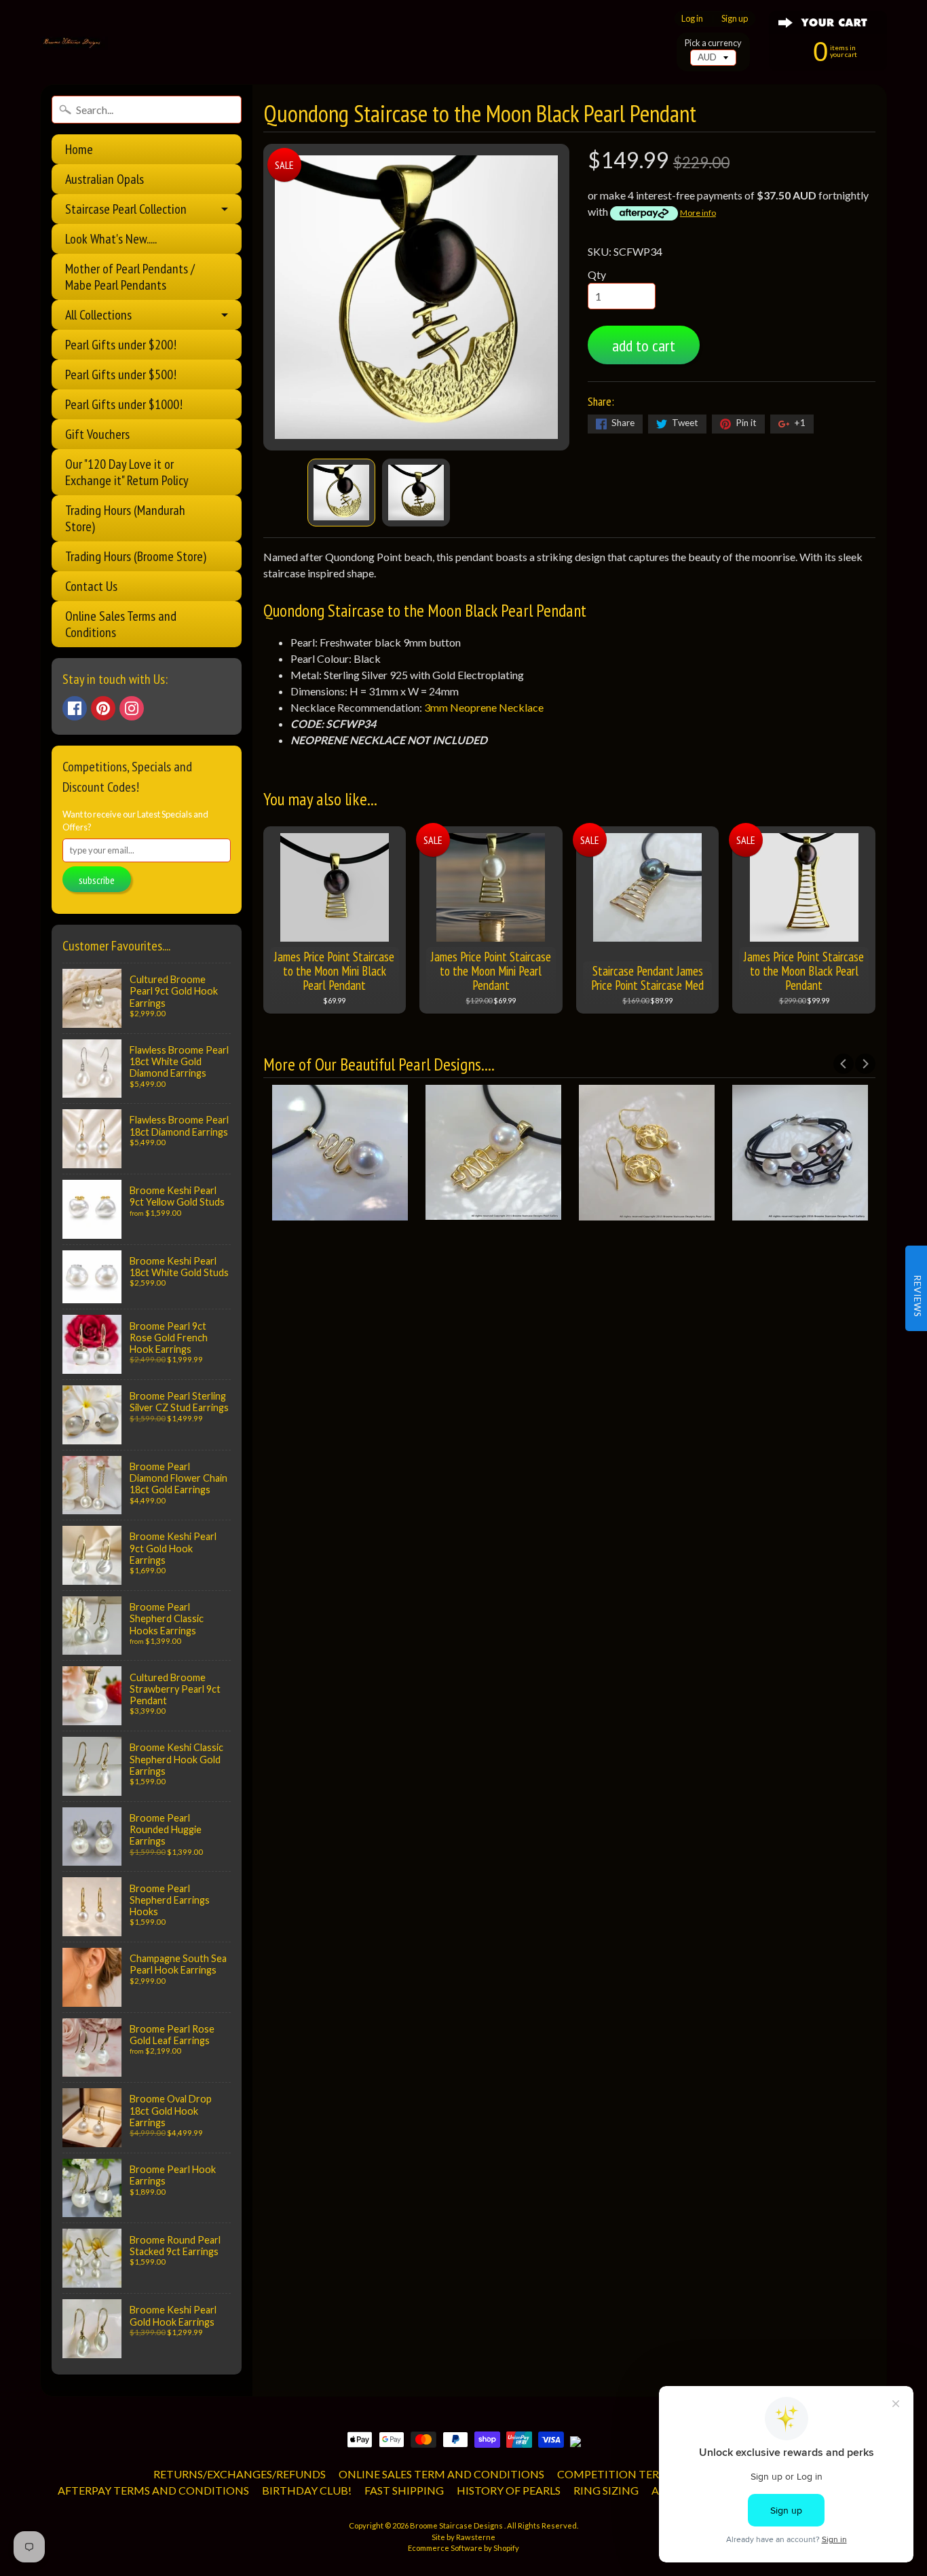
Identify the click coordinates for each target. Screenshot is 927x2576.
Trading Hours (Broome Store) (136, 556)
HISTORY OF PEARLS (509, 2490)
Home (79, 149)
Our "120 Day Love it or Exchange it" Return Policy (127, 472)
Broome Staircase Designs (457, 2525)
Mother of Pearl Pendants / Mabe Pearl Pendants (130, 277)
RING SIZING (606, 2490)
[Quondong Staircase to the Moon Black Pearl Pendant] (341, 493)
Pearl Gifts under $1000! (124, 404)
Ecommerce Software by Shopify (463, 2548)
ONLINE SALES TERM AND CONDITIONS (441, 2474)
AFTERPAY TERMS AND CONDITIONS (153, 2490)
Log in (692, 19)
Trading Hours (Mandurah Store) (125, 518)
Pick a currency (713, 43)
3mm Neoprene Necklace (485, 707)
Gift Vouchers (97, 434)
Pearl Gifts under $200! (121, 345)
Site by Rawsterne (463, 2537)
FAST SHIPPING (404, 2490)
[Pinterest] (103, 708)
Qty (597, 274)
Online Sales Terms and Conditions (121, 624)
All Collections (98, 315)
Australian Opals (105, 179)
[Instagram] (132, 708)
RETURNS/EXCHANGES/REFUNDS (240, 2474)
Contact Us (91, 586)
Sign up (735, 19)
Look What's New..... (111, 239)
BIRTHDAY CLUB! (307, 2490)
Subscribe (97, 880)
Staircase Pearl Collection (126, 209)
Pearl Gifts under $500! (121, 374)
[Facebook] (75, 708)
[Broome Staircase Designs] (74, 43)
